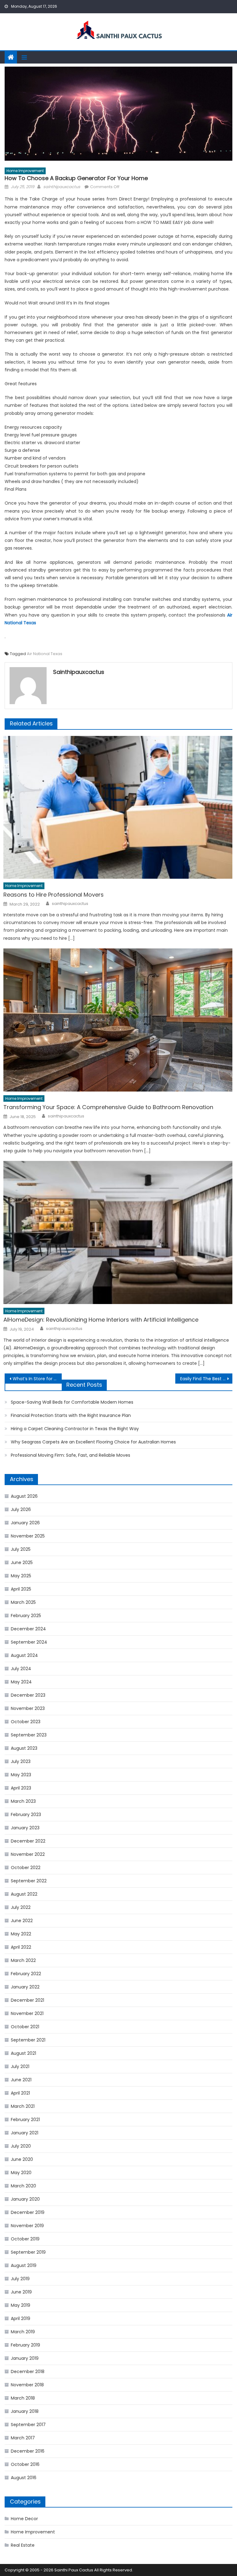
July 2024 (21, 1669)
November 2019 (27, 2226)
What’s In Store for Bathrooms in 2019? (37, 1379)
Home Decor (24, 2519)
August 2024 (24, 1655)
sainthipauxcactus (62, 187)
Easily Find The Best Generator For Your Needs (206, 1379)
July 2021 (20, 2066)
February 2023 (26, 1814)
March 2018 (23, 2398)
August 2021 (23, 2053)
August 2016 (24, 2478)
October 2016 (25, 2464)
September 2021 (28, 2040)
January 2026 (25, 1523)
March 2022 (23, 1960)
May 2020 (21, 2173)
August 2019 (24, 2265)
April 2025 (21, 1589)
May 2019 (21, 2305)
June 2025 (22, 1563)
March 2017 (23, 2438)
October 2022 (26, 1868)
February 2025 (26, 1616)
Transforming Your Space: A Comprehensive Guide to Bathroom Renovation (108, 1107)
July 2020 (21, 2146)
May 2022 (21, 1934)
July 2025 (21, 1549)
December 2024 (28, 1629)
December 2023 (28, 1695)
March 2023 (23, 1801)
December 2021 (27, 2000)
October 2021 (25, 2027)
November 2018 (27, 2385)
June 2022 (22, 1921)
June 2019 (21, 2292)
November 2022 (28, 1854)
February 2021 (25, 2120)
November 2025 (28, 1536)
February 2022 (26, 1974)
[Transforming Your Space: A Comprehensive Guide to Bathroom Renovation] (118, 1020)
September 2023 (29, 1735)
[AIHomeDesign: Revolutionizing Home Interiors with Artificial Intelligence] (118, 1232)
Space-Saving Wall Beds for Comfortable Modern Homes (72, 1402)
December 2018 (28, 2372)
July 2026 (21, 1509)
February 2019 (25, 2345)
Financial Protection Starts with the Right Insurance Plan (71, 1415)
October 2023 (26, 1722)
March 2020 (23, 2186)
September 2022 (29, 1881)
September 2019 (28, 2252)
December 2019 (28, 2212)
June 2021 (21, 2080)
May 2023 (21, 1775)
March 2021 (23, 2106)
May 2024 (21, 1682)
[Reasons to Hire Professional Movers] (118, 807)
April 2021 (20, 2093)
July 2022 (21, 1907)
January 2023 (25, 1828)
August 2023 (24, 1748)
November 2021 (27, 2013)
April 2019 (21, 2318)
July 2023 (21, 1761)
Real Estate (23, 2545)
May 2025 (21, 1576)
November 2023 (28, 1708)
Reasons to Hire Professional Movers (54, 895)
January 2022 (25, 1987)
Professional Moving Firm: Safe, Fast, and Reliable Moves (71, 1455)
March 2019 (23, 2332)
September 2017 (28, 2425)
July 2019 (20, 2279)
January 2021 (25, 2133)
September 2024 (29, 1642)
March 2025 (23, 1602)
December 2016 (28, 2451)
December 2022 (28, 1841)
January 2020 (25, 2199)
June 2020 (22, 2159)
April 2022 (21, 1947)
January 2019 (25, 2358)
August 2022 (24, 1894)
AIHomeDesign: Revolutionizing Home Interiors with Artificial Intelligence (101, 1320)
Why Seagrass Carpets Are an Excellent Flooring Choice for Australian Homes (93, 1442)
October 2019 (25, 2239)
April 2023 (21, 1788)
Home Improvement (25, 171)
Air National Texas (45, 654)
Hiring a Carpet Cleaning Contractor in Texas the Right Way (75, 1429)
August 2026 (24, 1496)
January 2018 (25, 2411)
